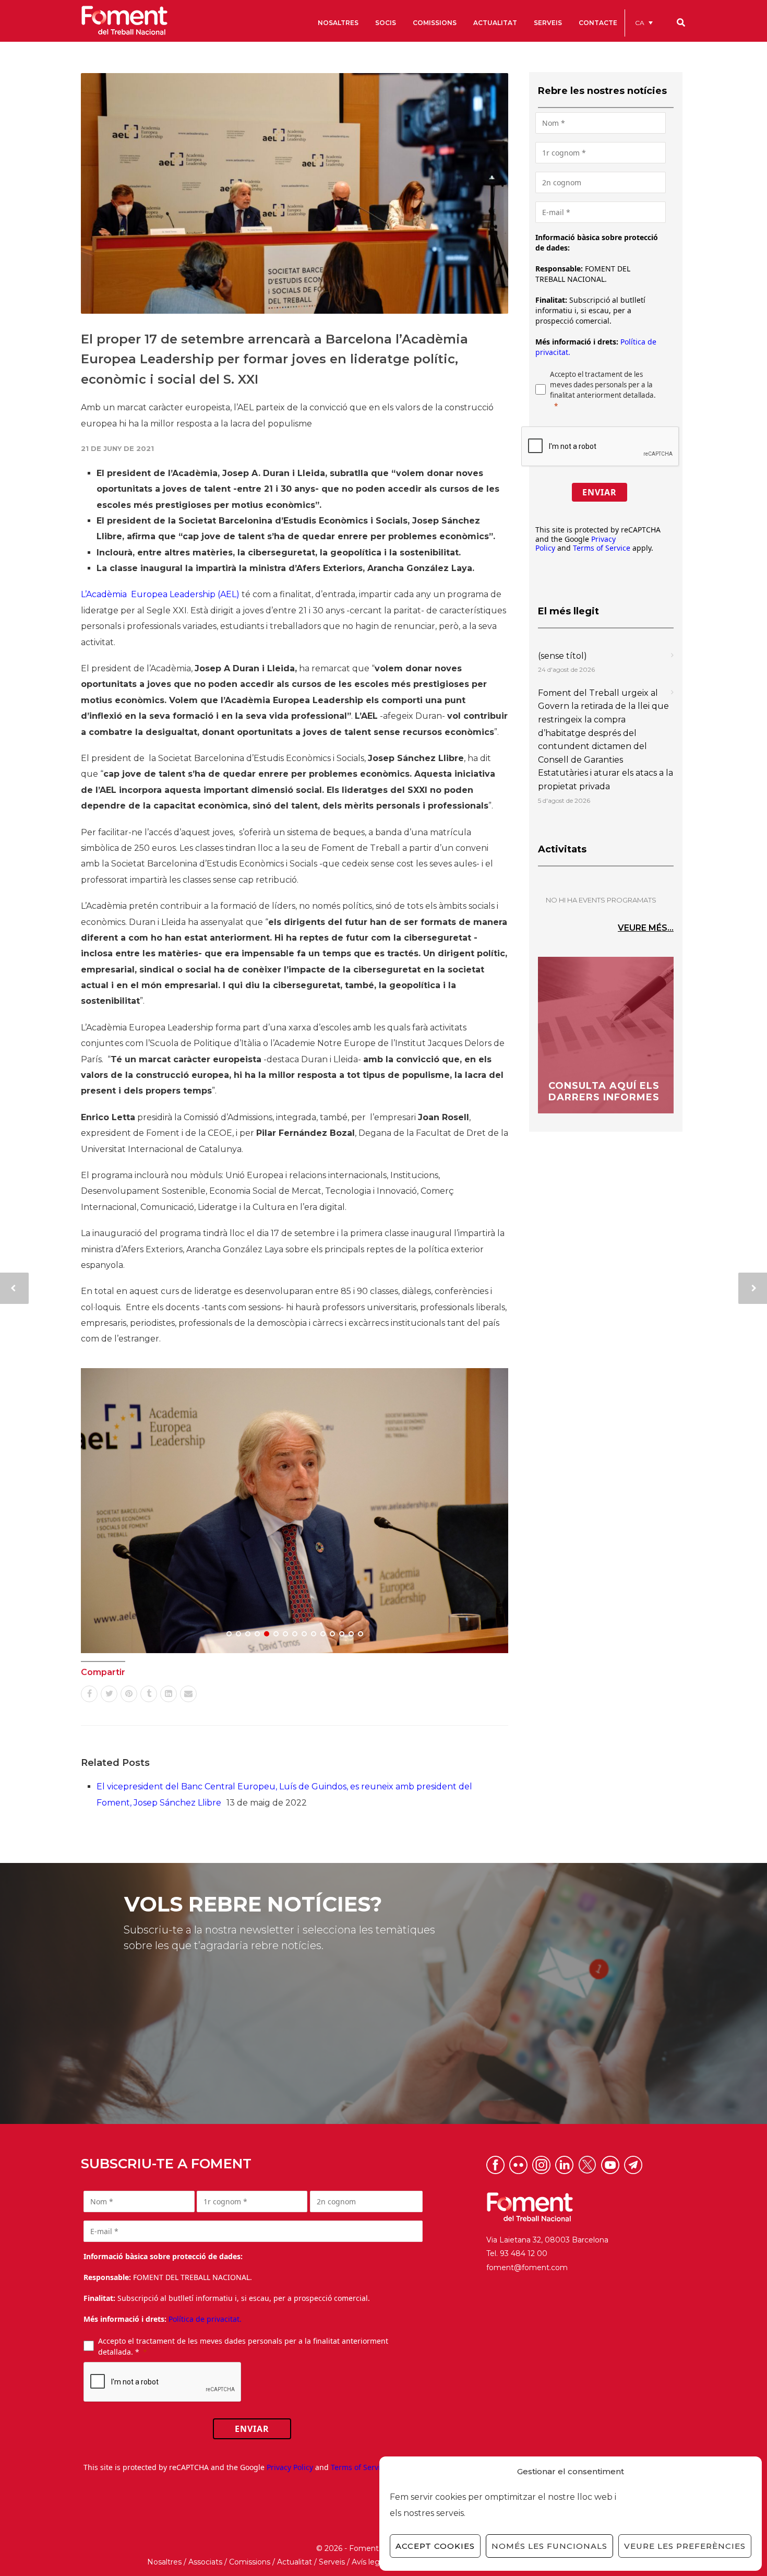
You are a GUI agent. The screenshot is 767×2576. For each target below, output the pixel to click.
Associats (205, 2562)
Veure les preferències (685, 2546)
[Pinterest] (129, 1694)
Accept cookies (435, 2546)
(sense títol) (562, 656)
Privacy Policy (290, 2467)
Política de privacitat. (205, 2319)
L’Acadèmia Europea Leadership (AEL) (160, 594)
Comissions (250, 2562)
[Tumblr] (149, 1694)
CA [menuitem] (640, 23)
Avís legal (369, 2562)
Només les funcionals (549, 2546)
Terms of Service (602, 548)
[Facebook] (89, 1694)
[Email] (188, 1694)
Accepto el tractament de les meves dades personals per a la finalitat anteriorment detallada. (603, 385)
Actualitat (295, 2562)
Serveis (332, 2562)
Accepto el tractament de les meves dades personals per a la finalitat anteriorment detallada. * (243, 2346)
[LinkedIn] (169, 1694)
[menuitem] (644, 23)
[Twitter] (109, 1694)
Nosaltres (164, 2562)
